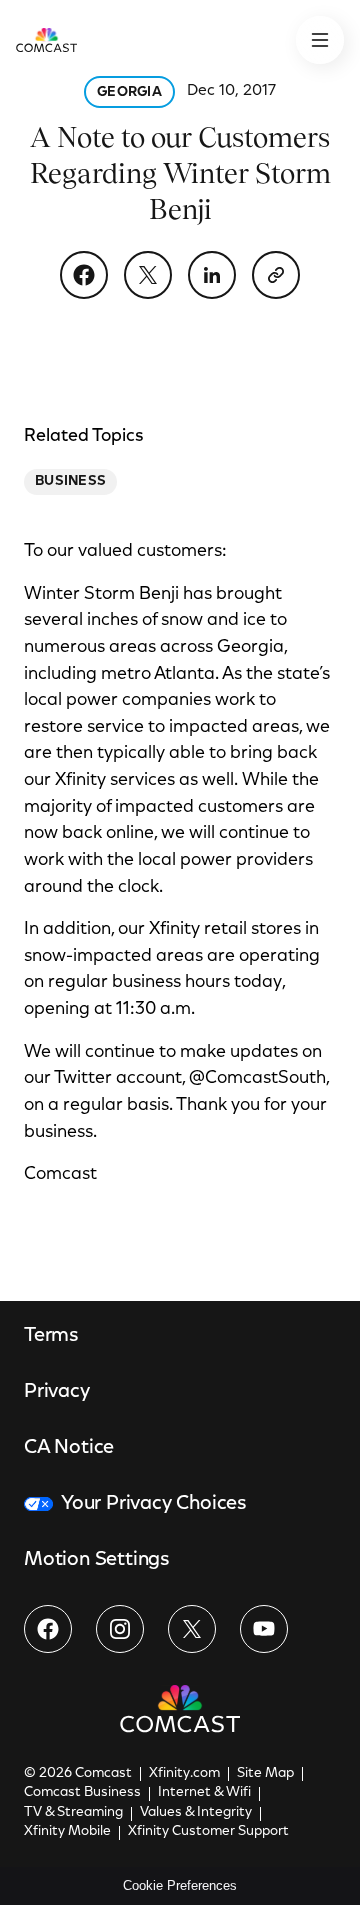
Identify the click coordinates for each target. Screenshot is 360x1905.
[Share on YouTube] (264, 1629)
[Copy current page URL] (276, 275)
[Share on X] (148, 275)
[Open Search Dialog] (320, 40)
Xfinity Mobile (67, 1832)
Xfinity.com (184, 1774)
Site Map (265, 1774)
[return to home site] (46, 40)
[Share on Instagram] (120, 1629)
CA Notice (69, 1448)
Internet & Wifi (204, 1793)
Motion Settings (97, 1560)
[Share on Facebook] (84, 275)
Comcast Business (82, 1793)
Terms (51, 1336)
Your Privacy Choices (154, 1504)
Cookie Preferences (180, 1885)
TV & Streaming (73, 1813)
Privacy (57, 1392)
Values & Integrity (196, 1813)
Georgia (129, 93)
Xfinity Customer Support (208, 1832)
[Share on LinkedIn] (212, 275)
